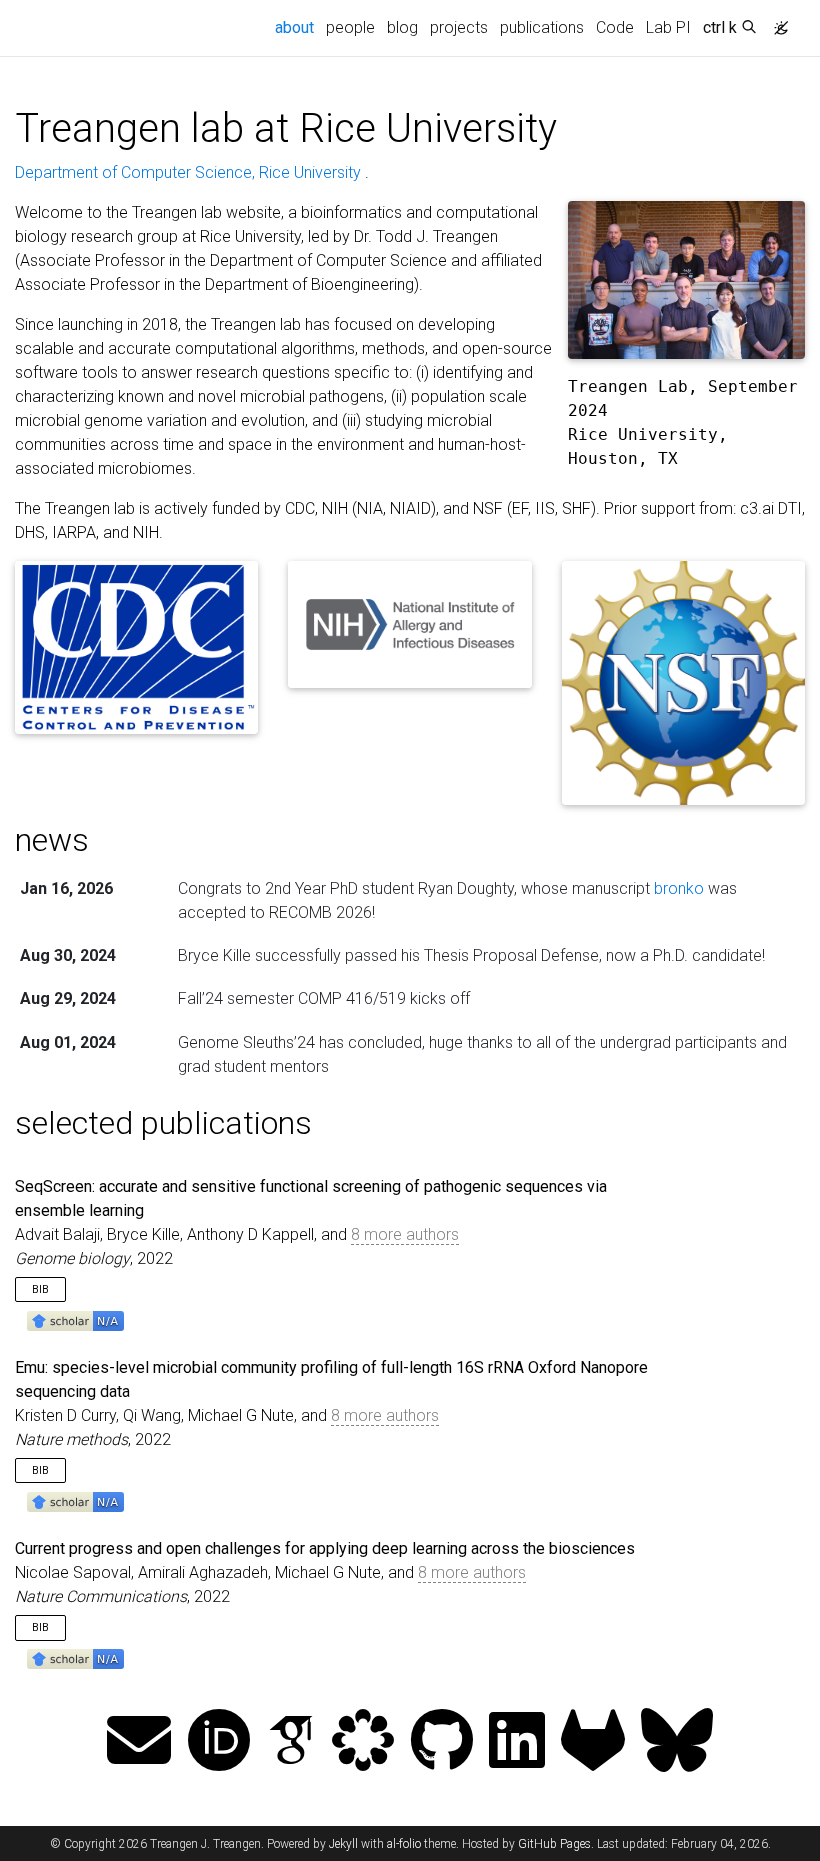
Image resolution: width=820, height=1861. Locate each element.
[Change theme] (776, 22)
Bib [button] (40, 1289)
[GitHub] (442, 1742)
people (350, 27)
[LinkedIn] (517, 1742)
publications (542, 27)
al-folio (404, 1844)
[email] (139, 1742)
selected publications (163, 1123)
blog (402, 27)
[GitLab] (593, 1742)
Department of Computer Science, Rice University (190, 172)
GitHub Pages (554, 1844)
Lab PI (668, 27)
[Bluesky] (677, 1742)
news (52, 840)
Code (615, 27)
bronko (679, 888)
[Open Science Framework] (363, 1742)
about (297, 27)
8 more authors (405, 1234)
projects (459, 27)
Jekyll (343, 1844)
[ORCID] (219, 1742)
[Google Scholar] (291, 1742)
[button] (75, 1319)
